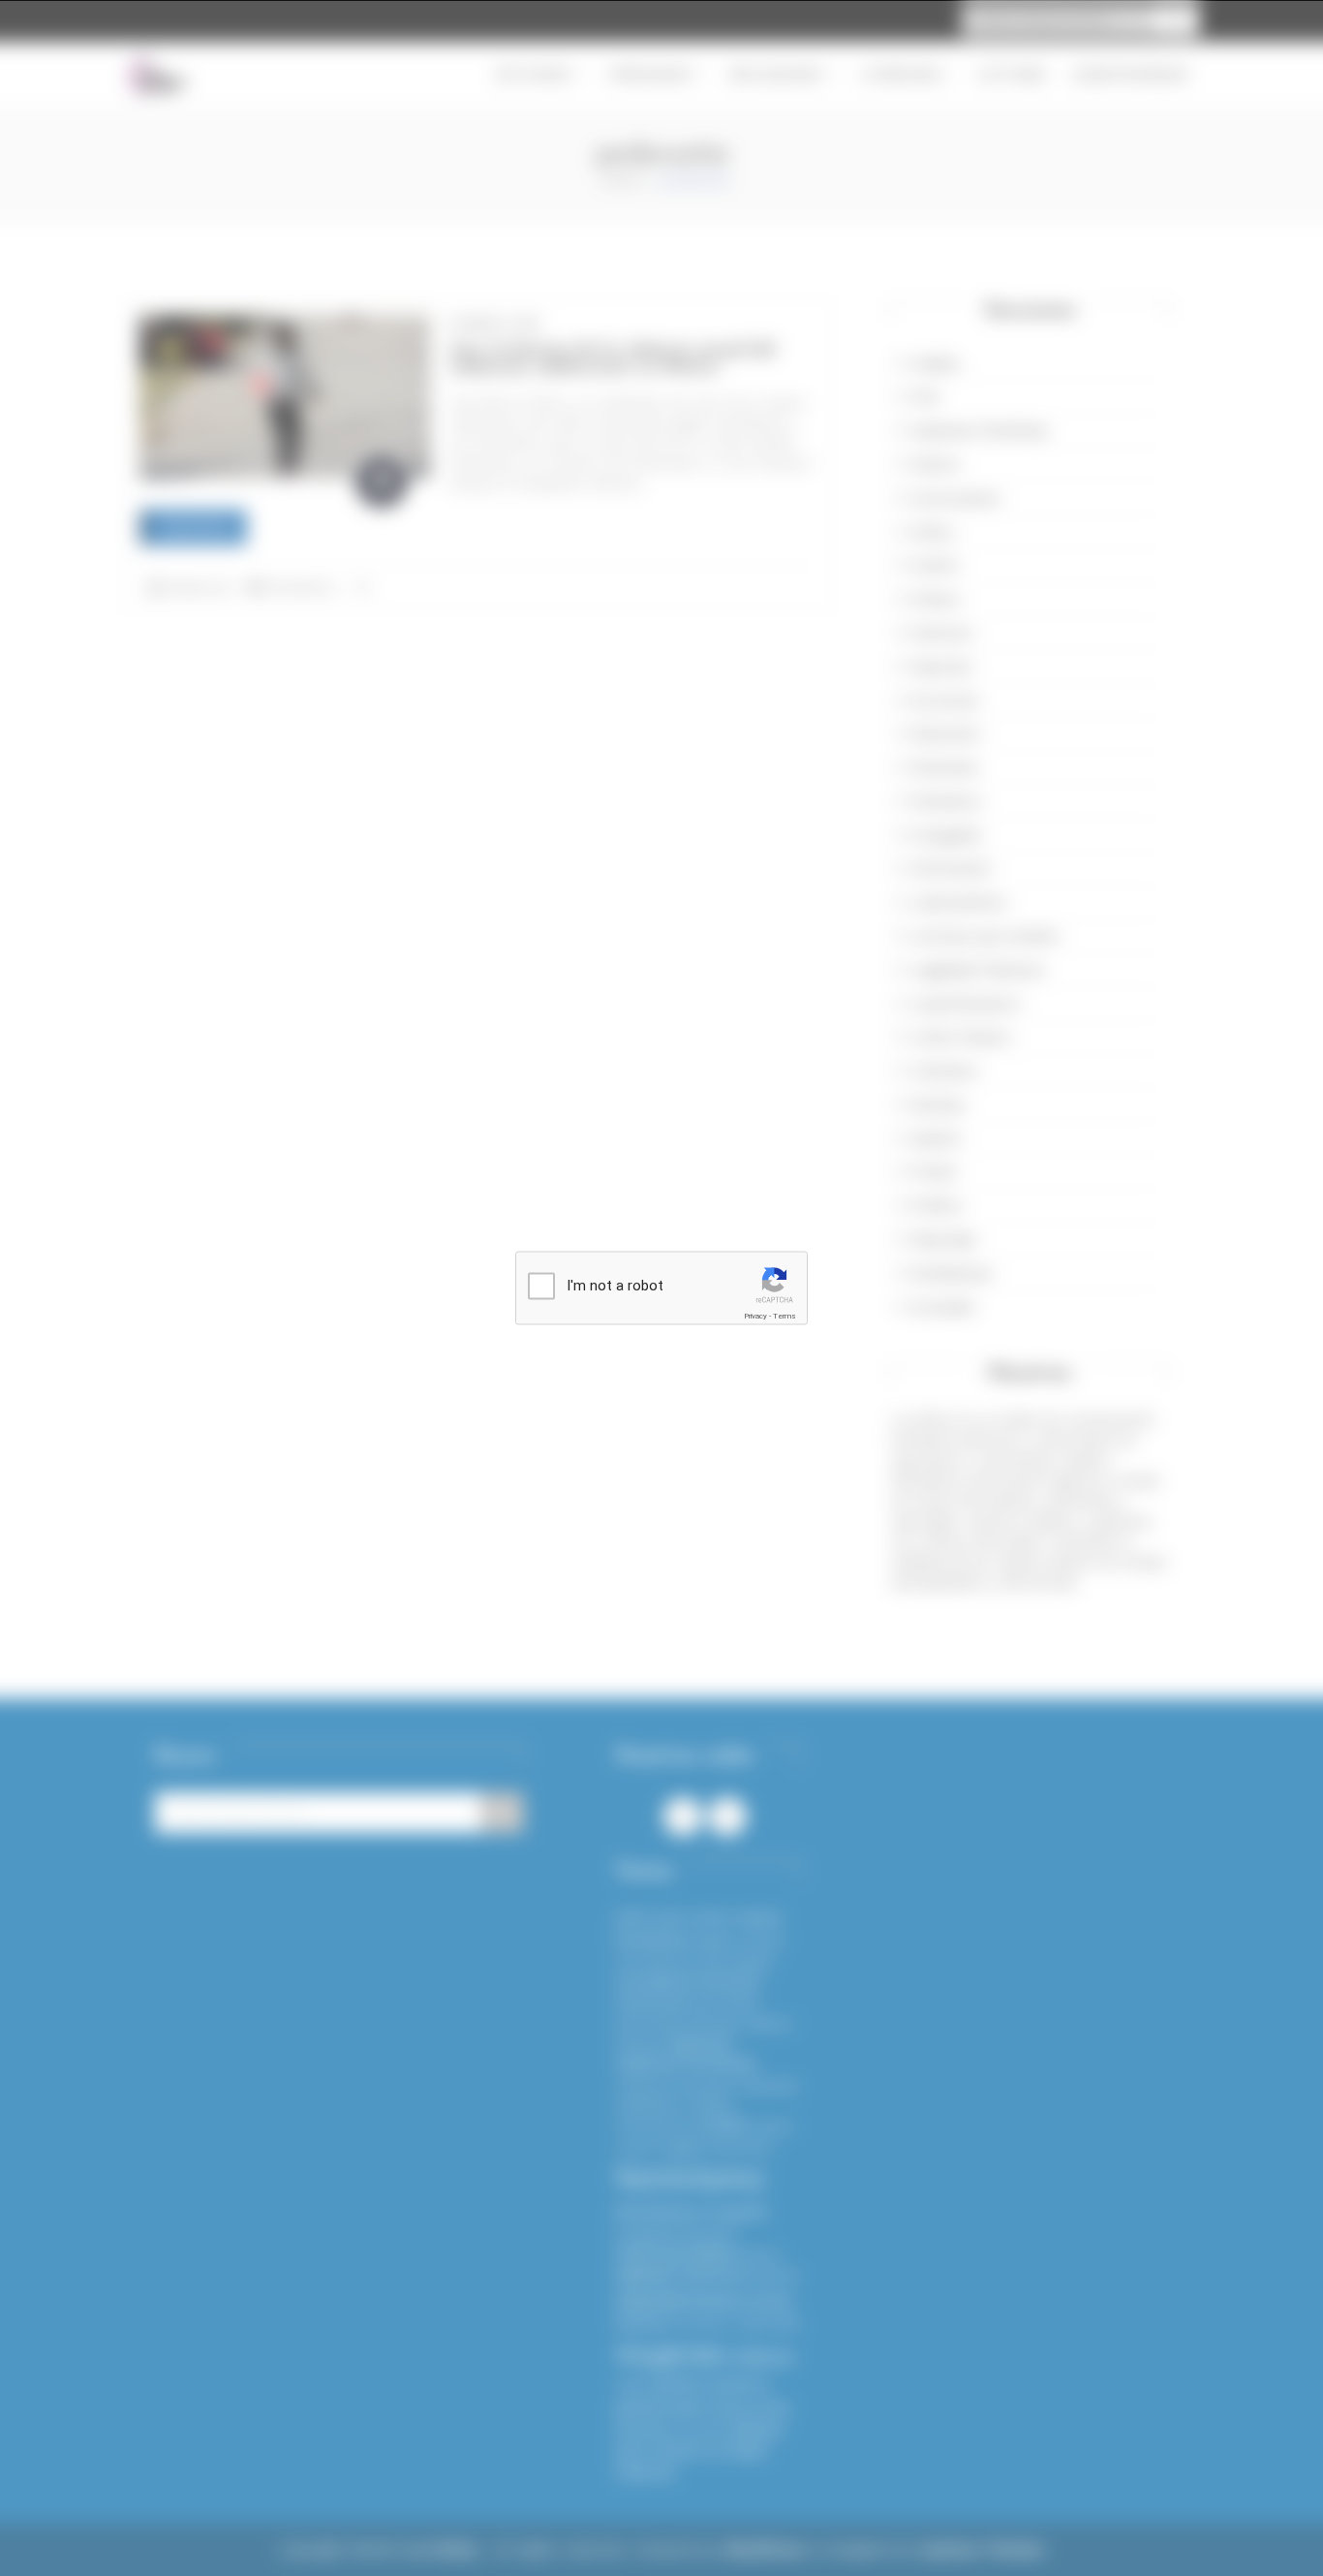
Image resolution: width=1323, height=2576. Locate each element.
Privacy (755, 1316)
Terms (785, 1316)
